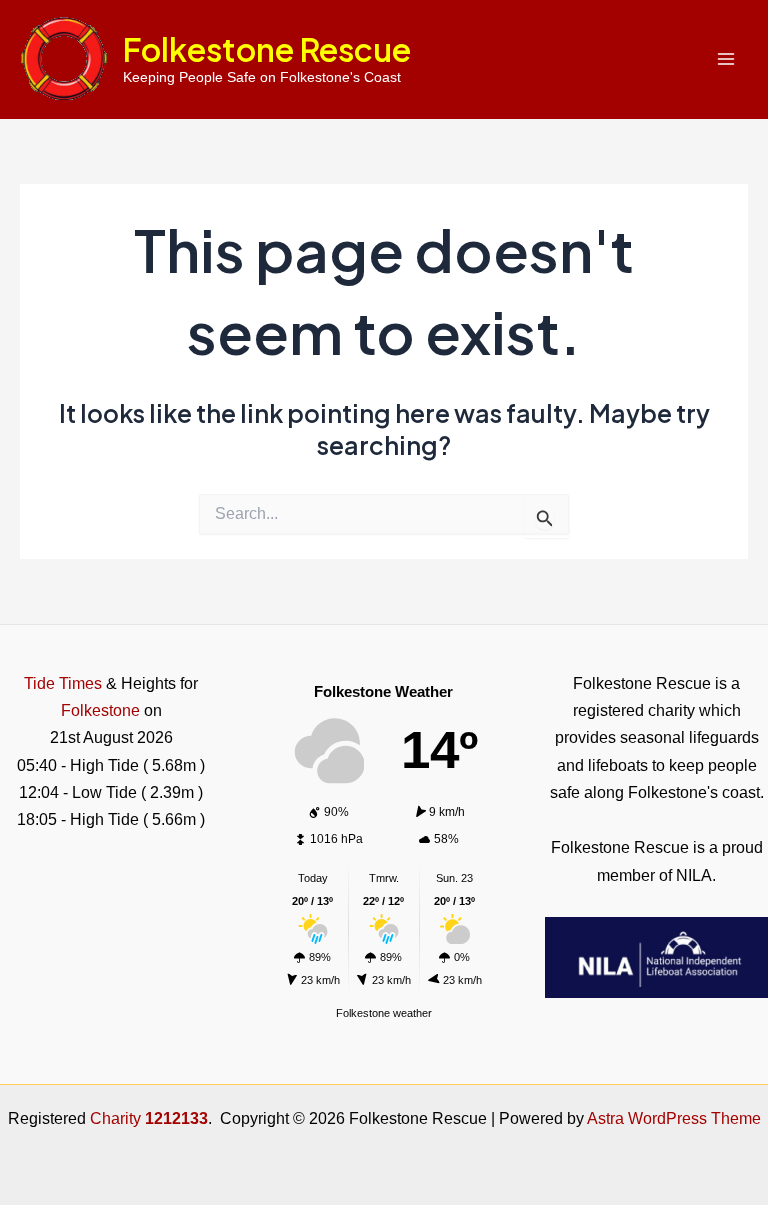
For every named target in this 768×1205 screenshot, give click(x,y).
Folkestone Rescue (267, 49)
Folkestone (100, 710)
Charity (149, 1118)
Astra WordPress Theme (674, 1118)
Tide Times (63, 683)
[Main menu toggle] (725, 59)
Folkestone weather (384, 1013)
